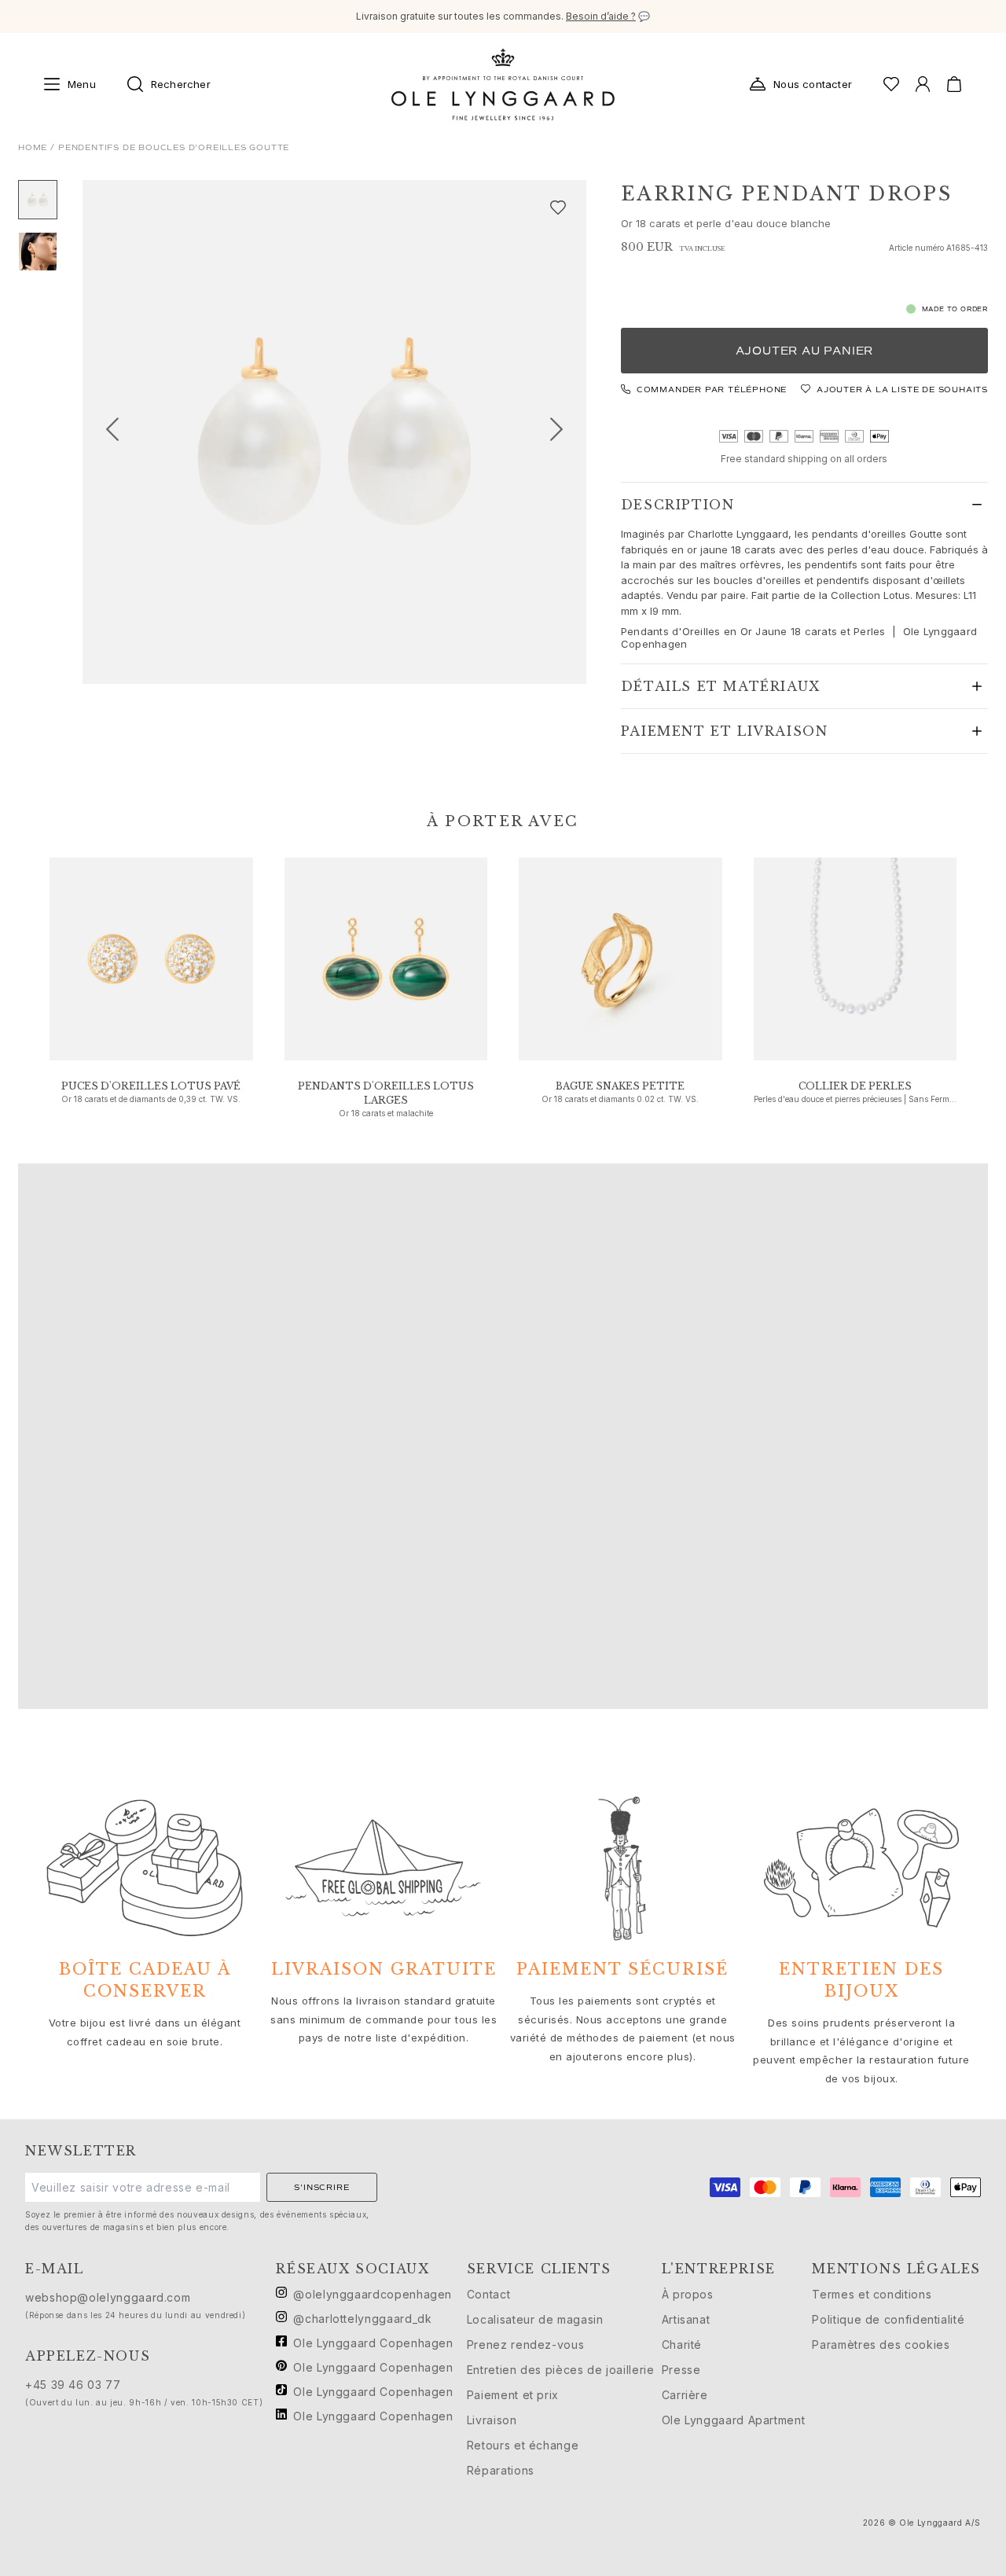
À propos (688, 2294)
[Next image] (563, 432)
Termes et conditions (872, 2294)
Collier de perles (855, 1086)
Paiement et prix (513, 2395)
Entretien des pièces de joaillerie (561, 2370)
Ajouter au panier (805, 351)
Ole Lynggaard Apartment (734, 2420)
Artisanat (686, 2319)
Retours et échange (523, 2445)
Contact (488, 2294)
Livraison (492, 2420)
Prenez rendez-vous (526, 2344)
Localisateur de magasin (535, 2319)
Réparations (501, 2470)
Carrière (685, 2395)
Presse (681, 2370)
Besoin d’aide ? (601, 16)
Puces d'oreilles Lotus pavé (151, 1086)
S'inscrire (321, 2187)
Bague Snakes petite (620, 1086)
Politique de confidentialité (888, 2319)
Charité (682, 2344)
